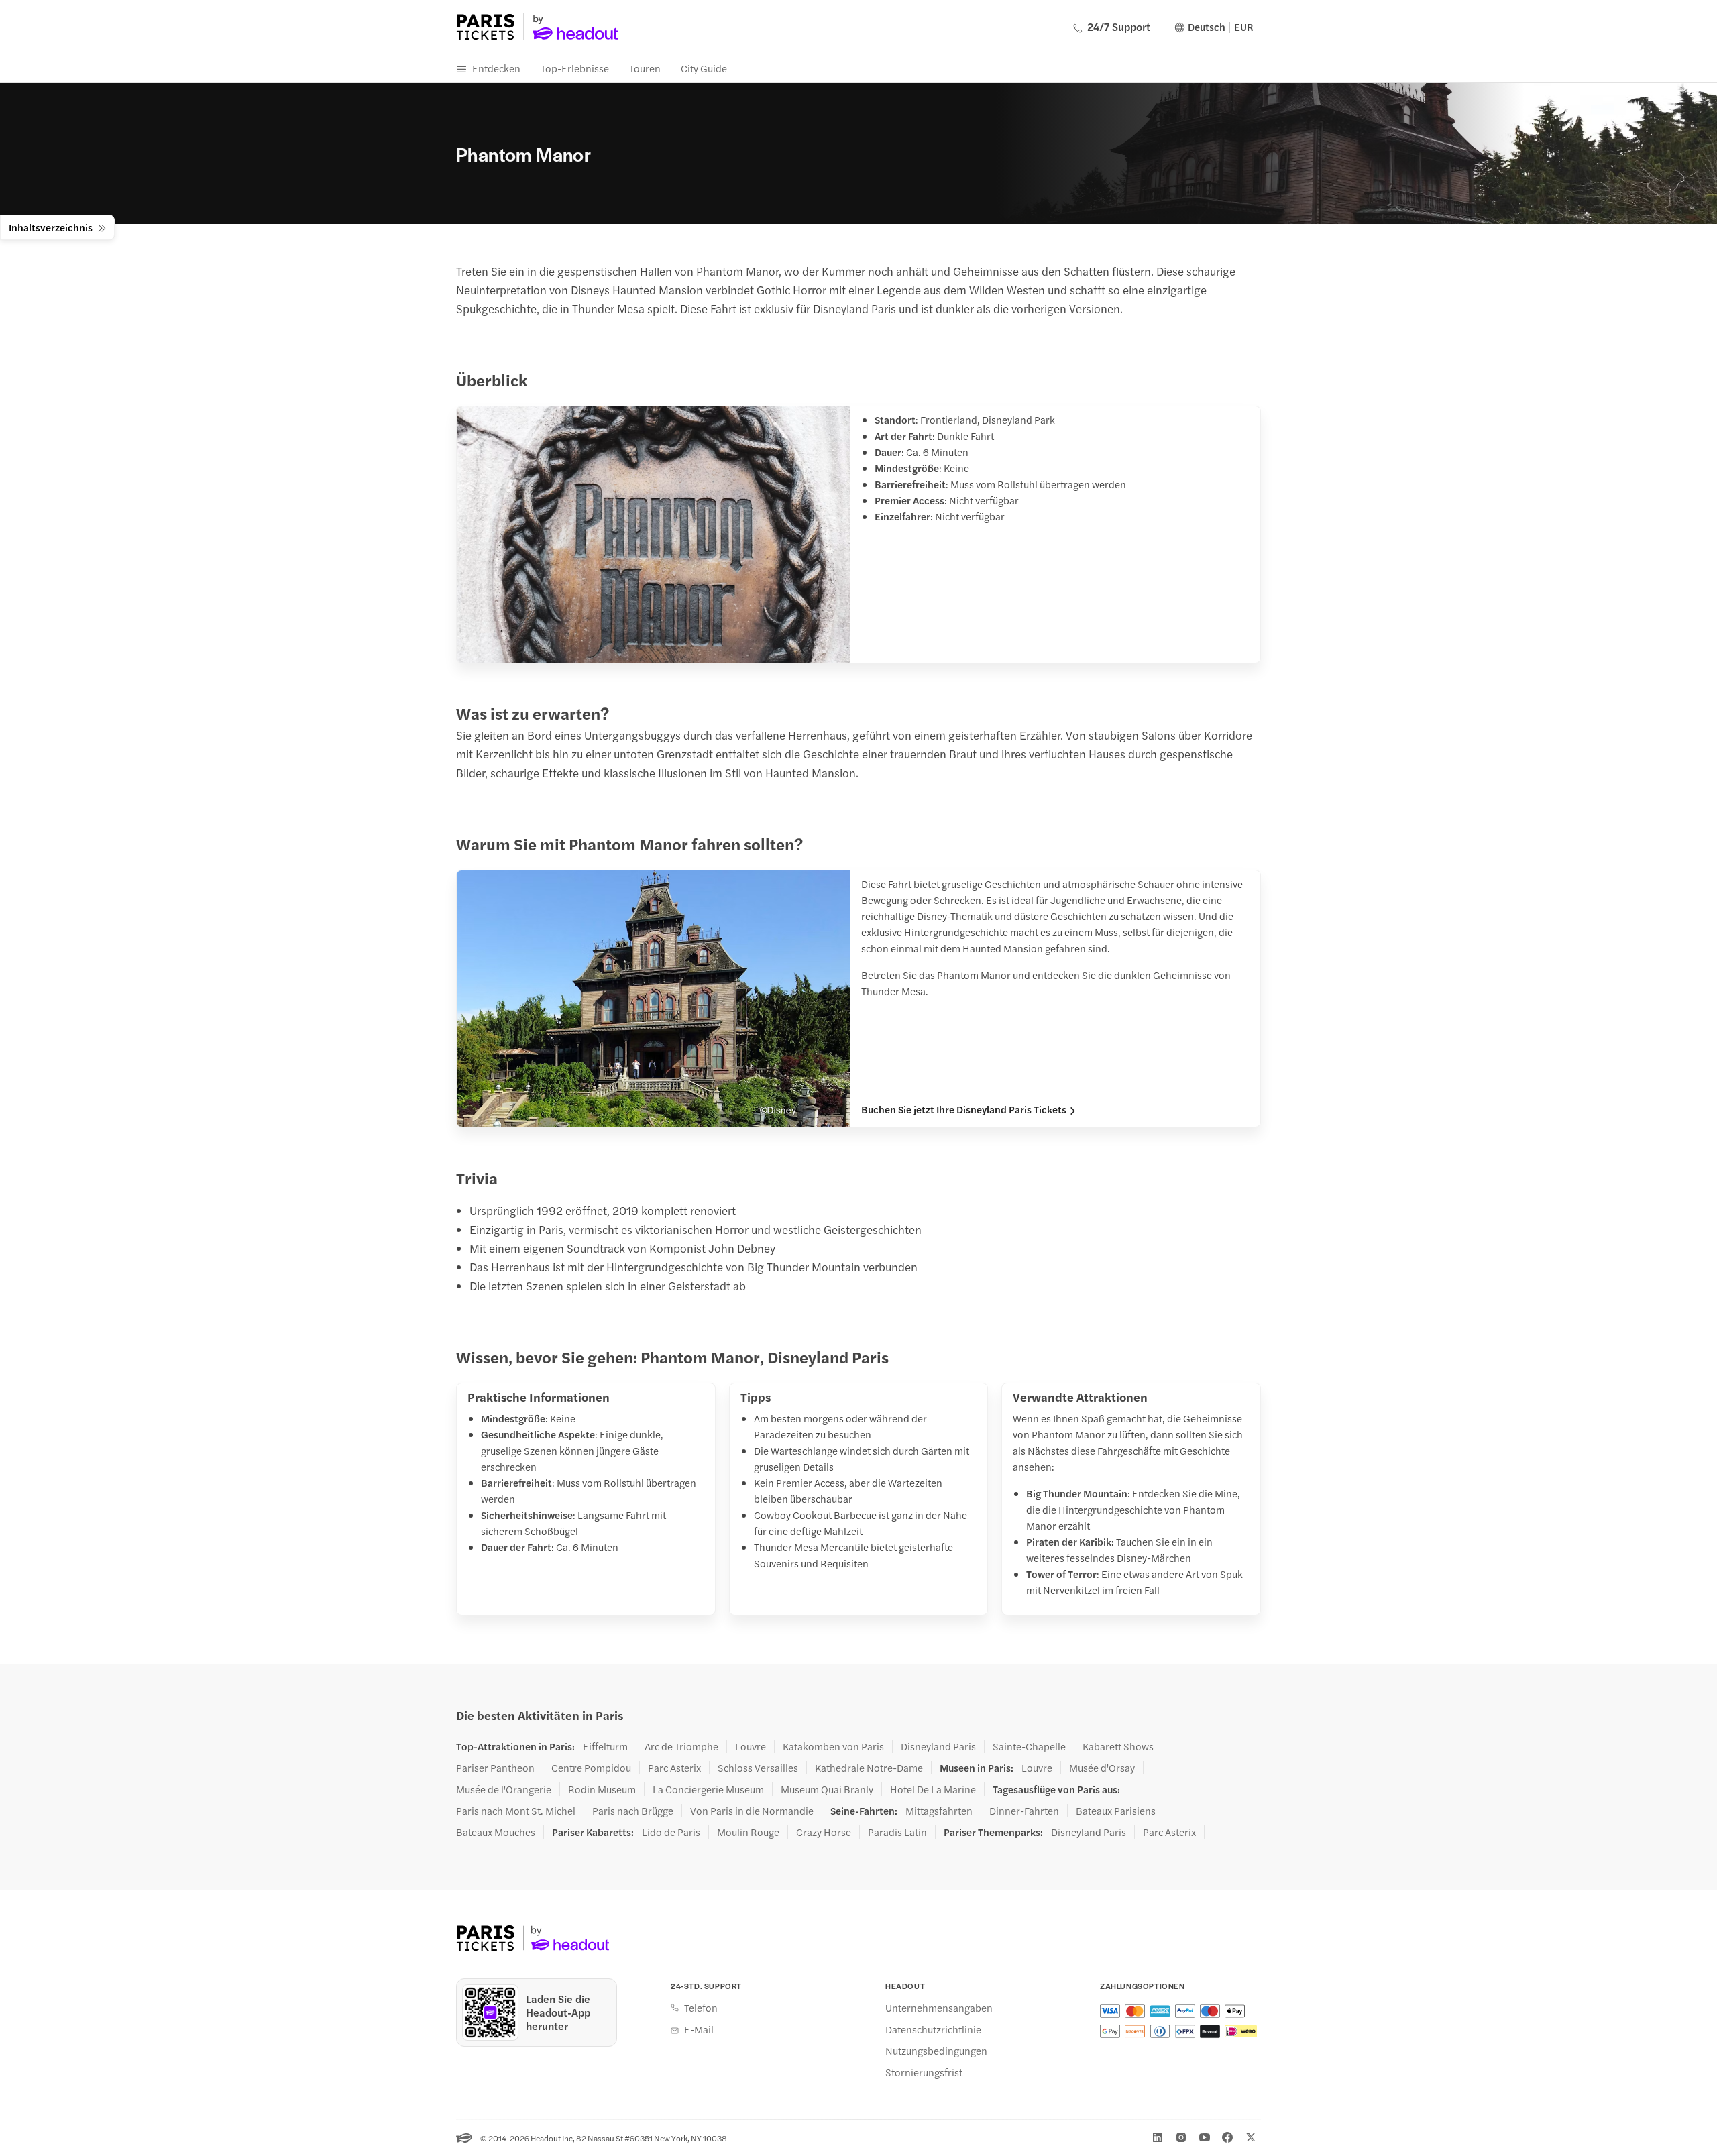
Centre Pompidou (591, 1768)
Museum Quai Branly (827, 1789)
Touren (645, 68)
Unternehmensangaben (939, 2008)
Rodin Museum (602, 1789)
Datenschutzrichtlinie (933, 2029)
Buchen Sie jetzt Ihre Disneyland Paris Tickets (964, 1109)
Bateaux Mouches (496, 1832)
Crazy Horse (824, 1832)
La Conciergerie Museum (708, 1789)
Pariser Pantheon (495, 1768)
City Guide (704, 68)
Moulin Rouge (748, 1832)
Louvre (751, 1746)
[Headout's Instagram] (1181, 2137)
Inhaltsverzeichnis (51, 227)
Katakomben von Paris (833, 1746)
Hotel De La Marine (933, 1789)
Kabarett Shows (1118, 1746)
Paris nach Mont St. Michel (516, 1811)
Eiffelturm (605, 1746)
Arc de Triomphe (681, 1746)
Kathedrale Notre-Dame (869, 1768)
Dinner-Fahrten (1024, 1811)
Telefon (701, 2008)
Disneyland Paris (938, 1746)
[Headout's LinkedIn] (1158, 2137)
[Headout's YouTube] (1205, 2137)
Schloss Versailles (758, 1768)
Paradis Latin (897, 1832)
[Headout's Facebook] (1227, 2137)
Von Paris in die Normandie (752, 1811)
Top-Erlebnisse (575, 68)
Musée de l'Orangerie (504, 1789)
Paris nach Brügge (633, 1811)
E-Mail (699, 2029)
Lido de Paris (671, 1832)
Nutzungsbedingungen (936, 2051)
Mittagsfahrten (939, 1811)
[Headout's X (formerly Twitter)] (1251, 2137)
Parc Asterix (674, 1768)
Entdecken (496, 68)
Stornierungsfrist (924, 2072)
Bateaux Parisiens (1116, 1811)
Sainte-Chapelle (1029, 1746)
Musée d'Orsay (1102, 1768)
